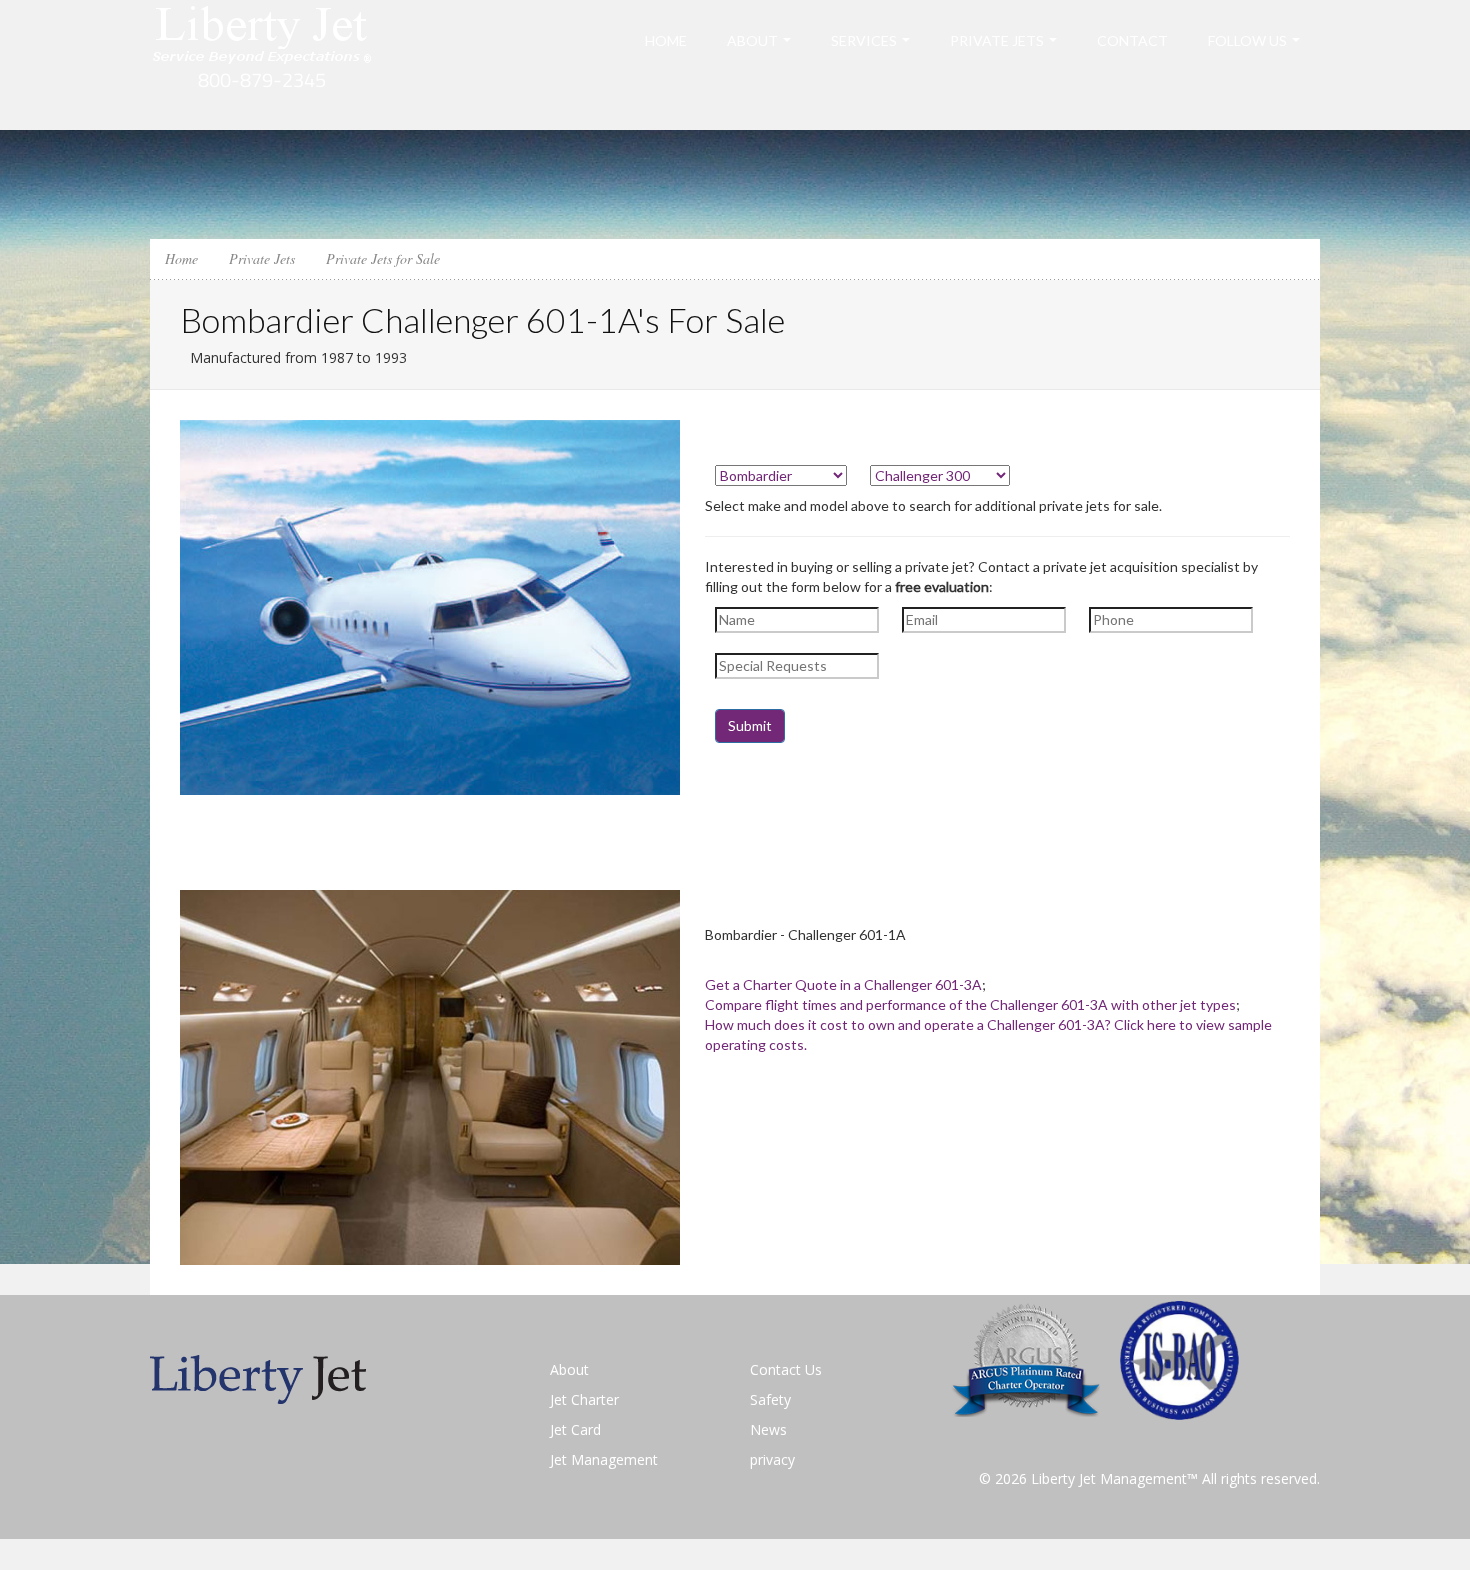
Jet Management (604, 1459)
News (768, 1429)
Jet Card (575, 1429)
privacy (772, 1459)
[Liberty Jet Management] (262, 63)
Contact (1132, 40)
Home (666, 40)
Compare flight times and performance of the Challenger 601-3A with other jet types (970, 1004)
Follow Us (1247, 40)
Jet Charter (584, 1399)
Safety (770, 1399)
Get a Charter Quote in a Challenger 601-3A (843, 984)
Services (864, 40)
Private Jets (997, 40)
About (752, 40)
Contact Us (786, 1369)
